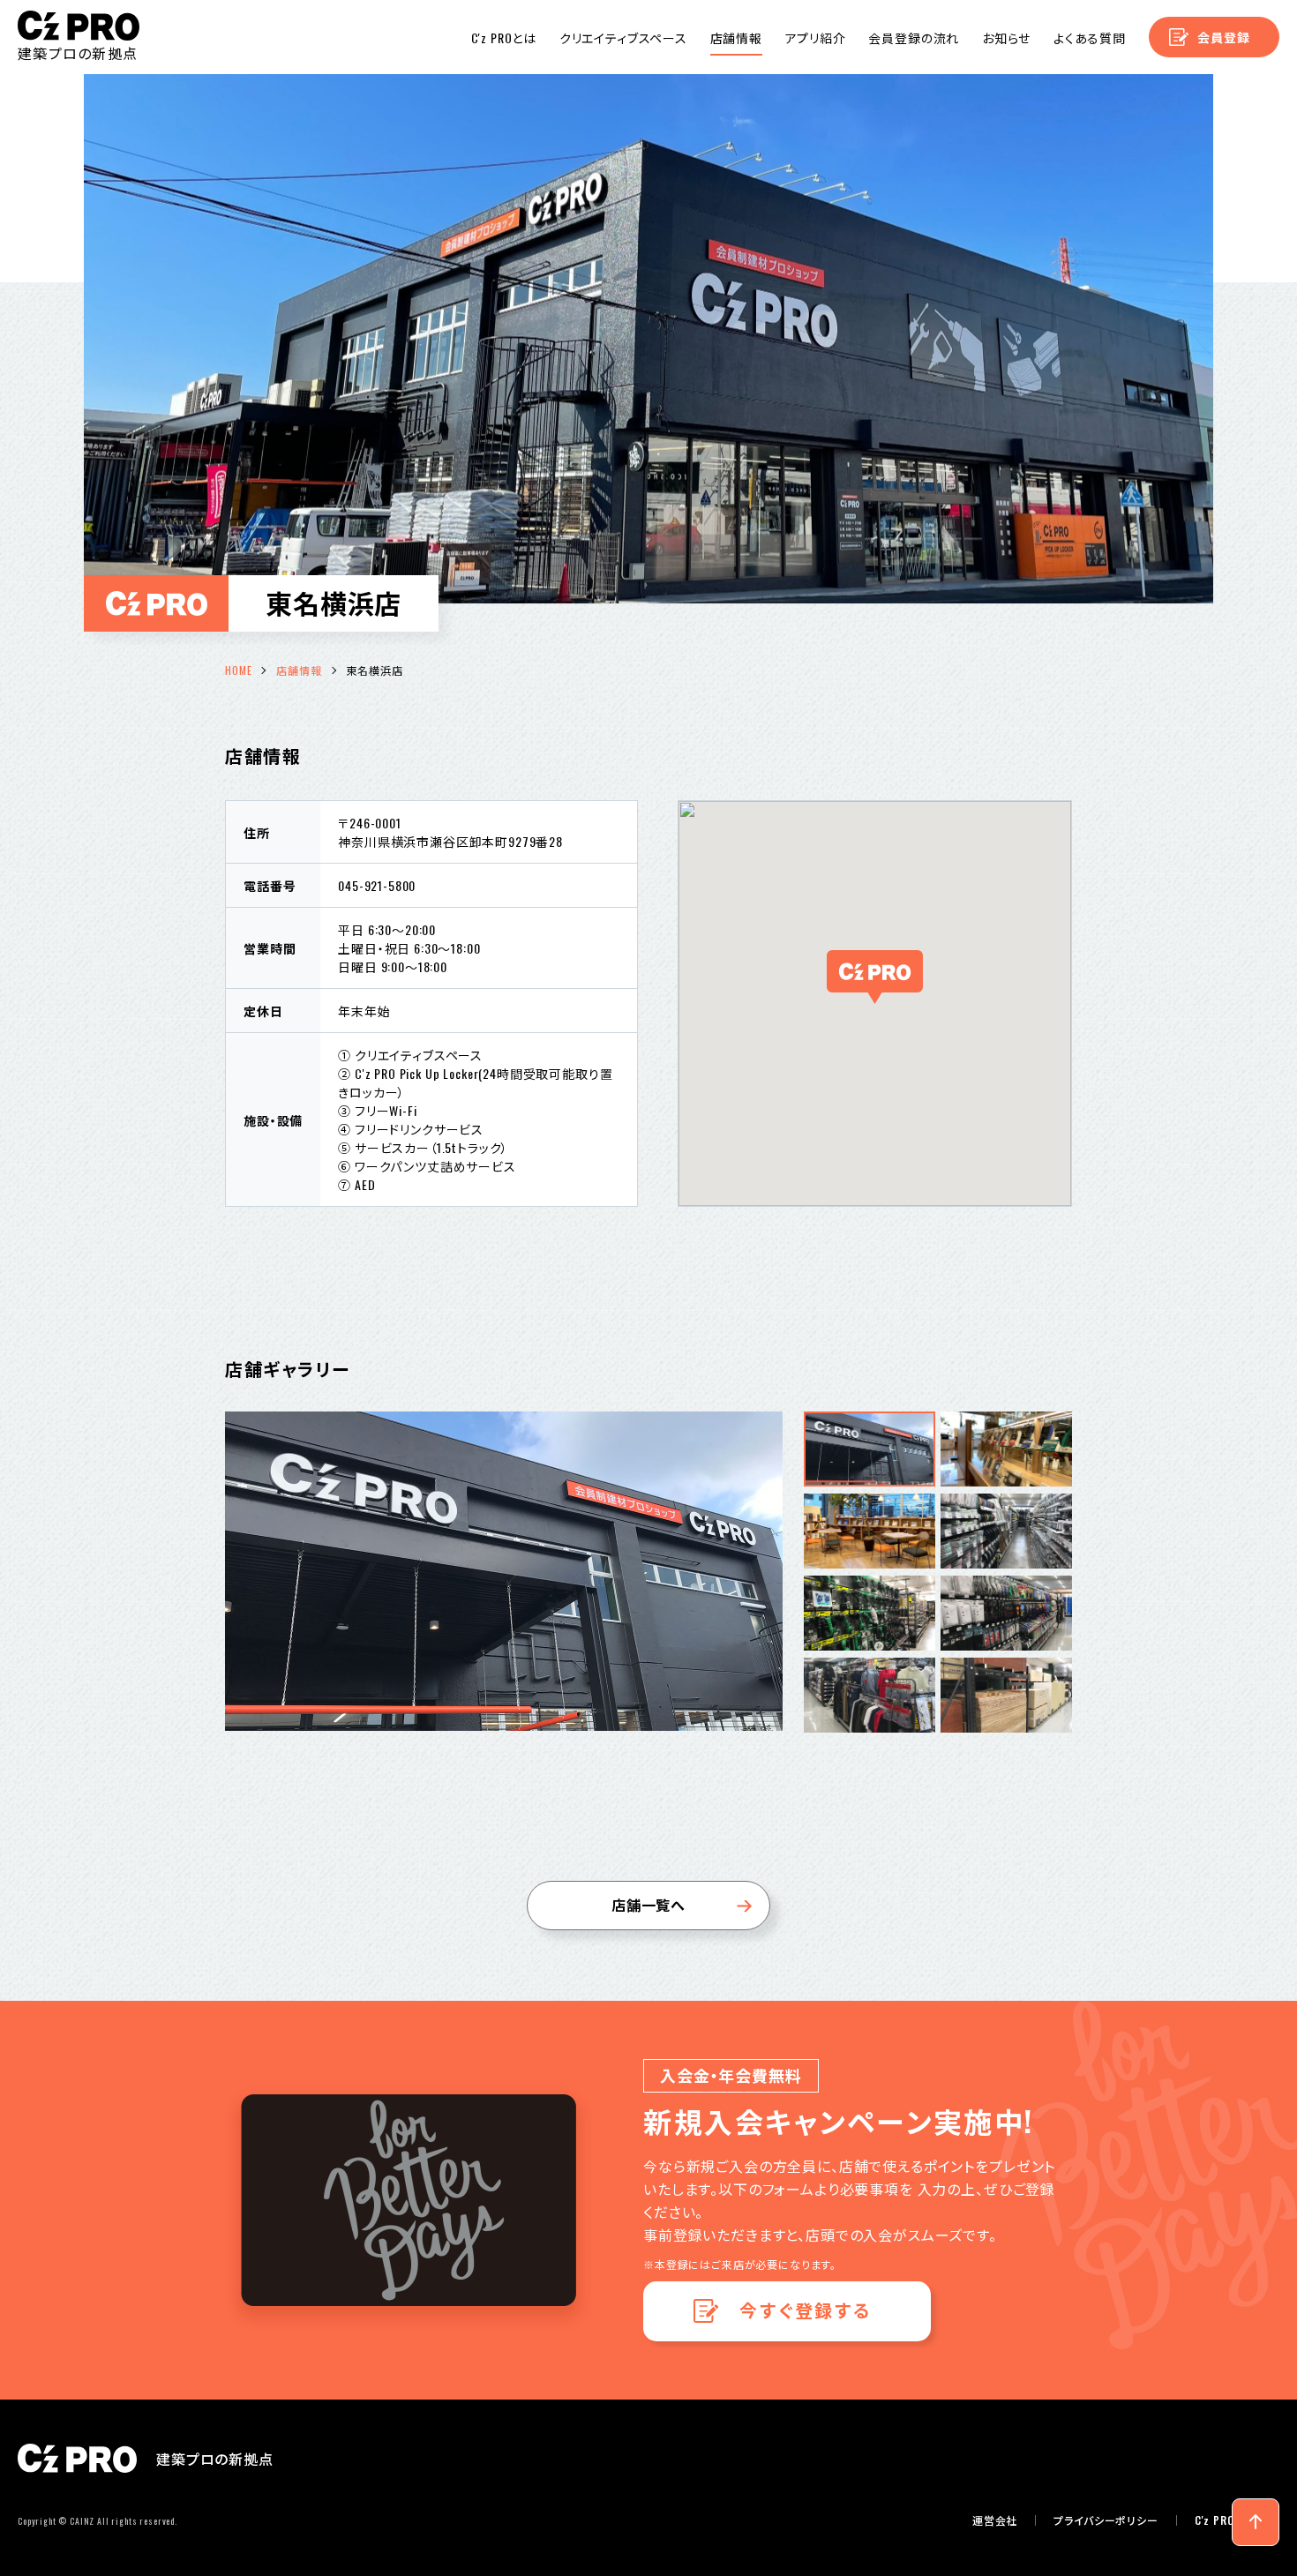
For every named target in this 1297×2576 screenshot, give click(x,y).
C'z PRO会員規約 (1237, 2520)
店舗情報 (736, 37)
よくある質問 (1090, 37)
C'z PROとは (504, 37)
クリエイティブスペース (623, 37)
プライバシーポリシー (1106, 2520)
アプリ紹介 (816, 37)
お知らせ (1006, 37)
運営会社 (995, 2520)
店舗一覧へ (648, 1905)
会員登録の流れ (914, 37)
